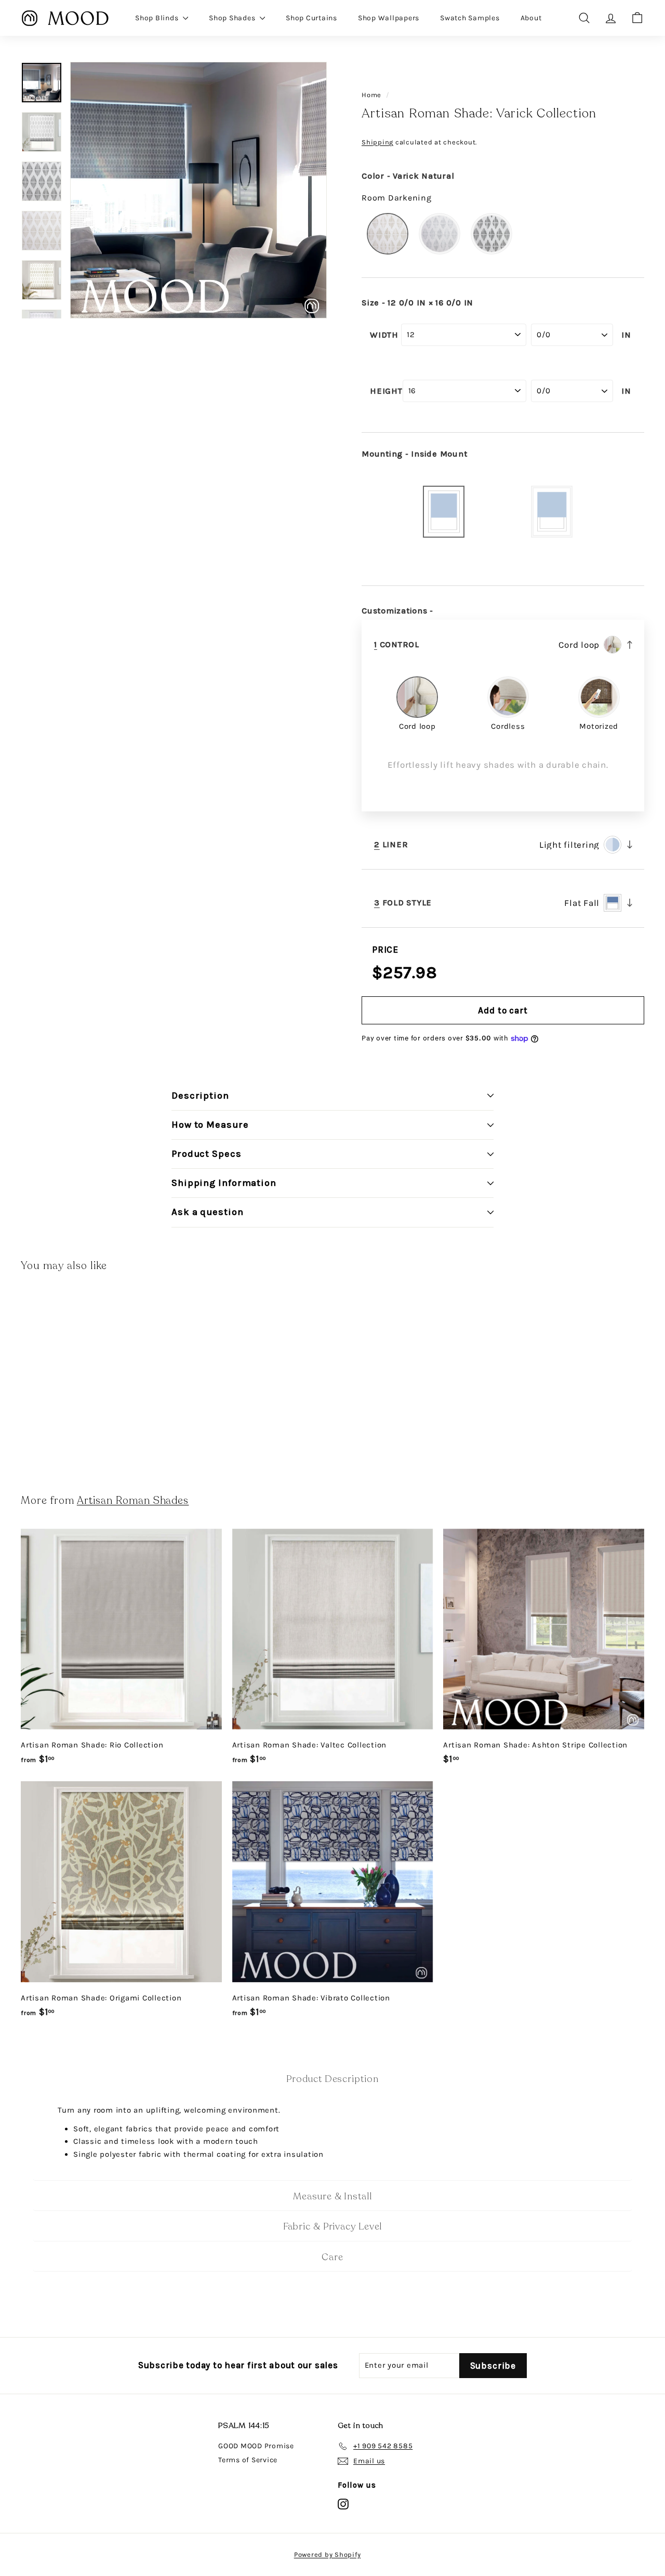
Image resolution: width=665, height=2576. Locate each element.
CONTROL (397, 645)
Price (385, 950)
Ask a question (208, 1212)
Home (371, 95)
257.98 (410, 973)
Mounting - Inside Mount (414, 454)
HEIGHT (386, 391)
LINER (391, 845)
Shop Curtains (311, 18)
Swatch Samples (470, 18)
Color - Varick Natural (408, 176)
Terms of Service (248, 2460)
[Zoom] (198, 190)
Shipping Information (224, 1183)
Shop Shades (233, 18)
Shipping (377, 142)
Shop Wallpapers (389, 18)
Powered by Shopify (328, 2554)
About (531, 18)
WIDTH (384, 335)
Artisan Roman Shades (133, 1500)
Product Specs (207, 1154)
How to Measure (210, 1125)
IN (626, 335)
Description (200, 1096)
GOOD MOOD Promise (256, 2446)
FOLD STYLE (403, 903)
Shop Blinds (158, 18)
